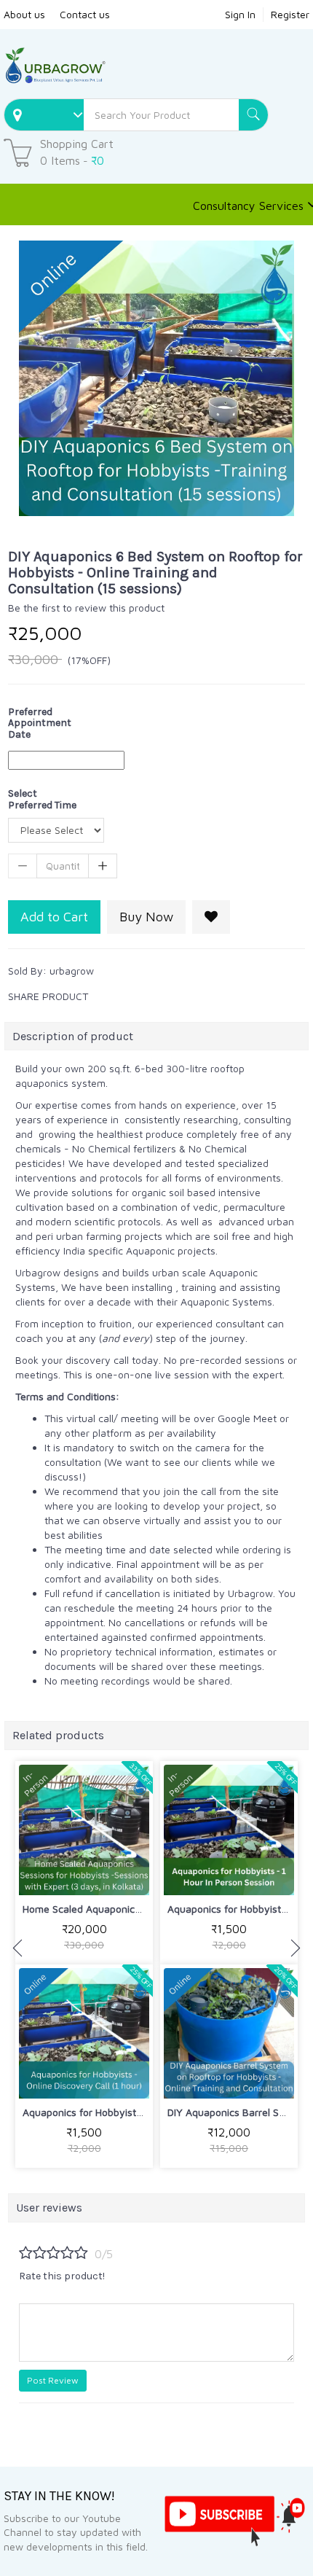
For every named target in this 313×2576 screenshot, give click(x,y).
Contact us (85, 14)
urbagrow (72, 971)
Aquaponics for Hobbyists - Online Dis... (114, 2112)
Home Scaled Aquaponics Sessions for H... (119, 1909)
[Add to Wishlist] (211, 917)
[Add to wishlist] (84, 1874)
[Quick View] (118, 1874)
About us (24, 14)
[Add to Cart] (50, 1874)
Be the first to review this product (86, 608)
